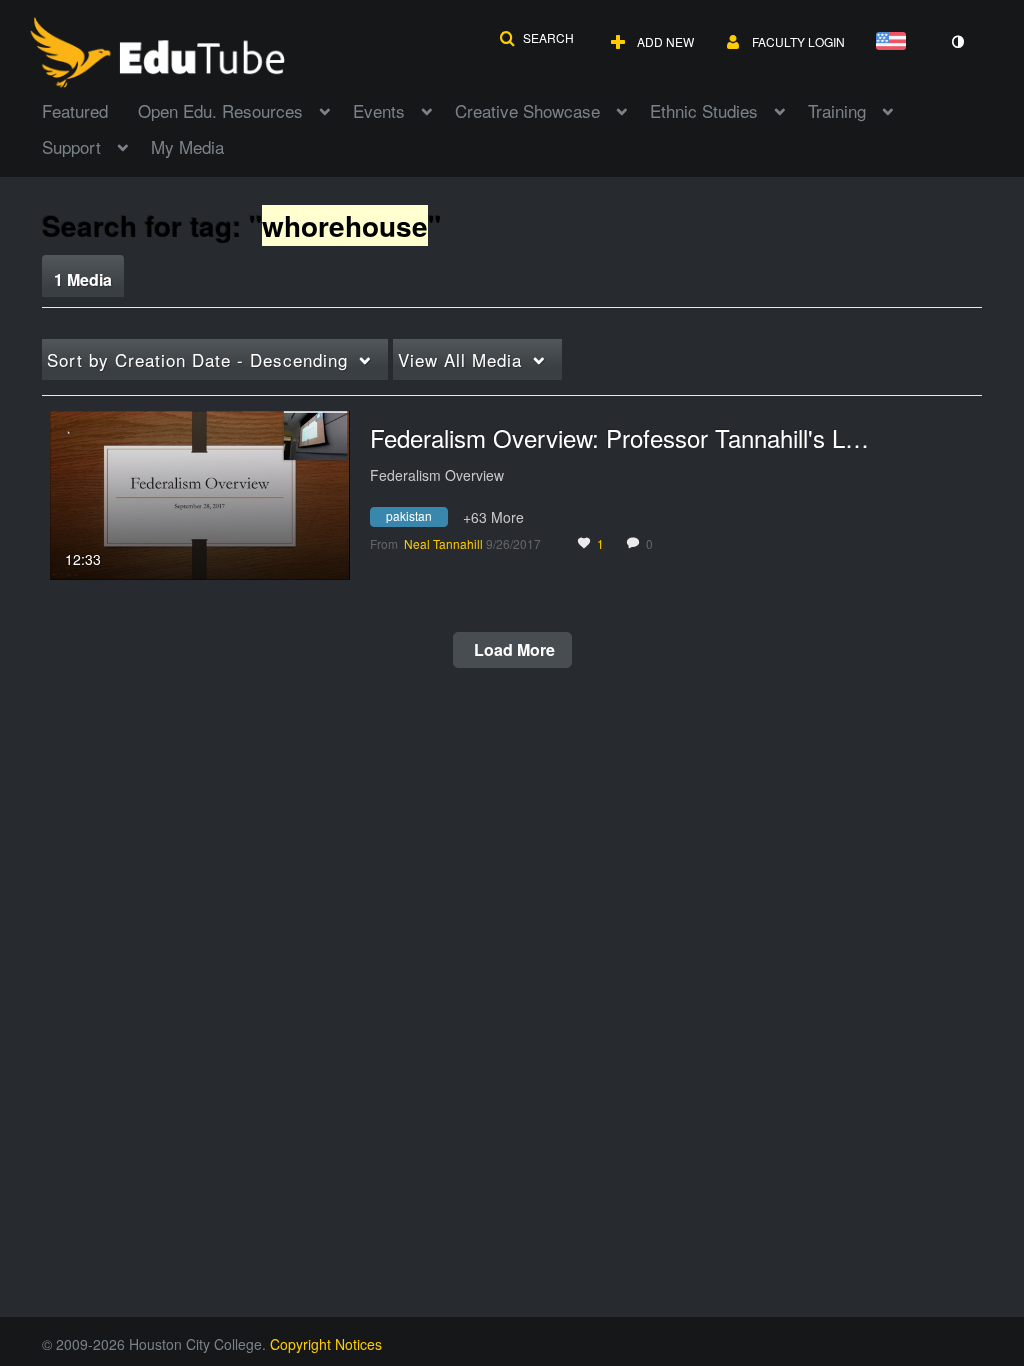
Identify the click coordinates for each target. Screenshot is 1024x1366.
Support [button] (71, 146)
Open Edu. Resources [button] (220, 110)
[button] (536, 38)
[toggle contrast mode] (957, 42)
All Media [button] (460, 359)
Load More (512, 649)
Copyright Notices (326, 1344)
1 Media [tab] (83, 279)
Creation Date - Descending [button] (197, 359)
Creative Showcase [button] (527, 110)
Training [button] (837, 110)
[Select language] (895, 42)
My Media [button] (187, 146)
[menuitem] (90, 109)
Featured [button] (75, 110)
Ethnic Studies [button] (704, 110)
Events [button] (379, 110)
